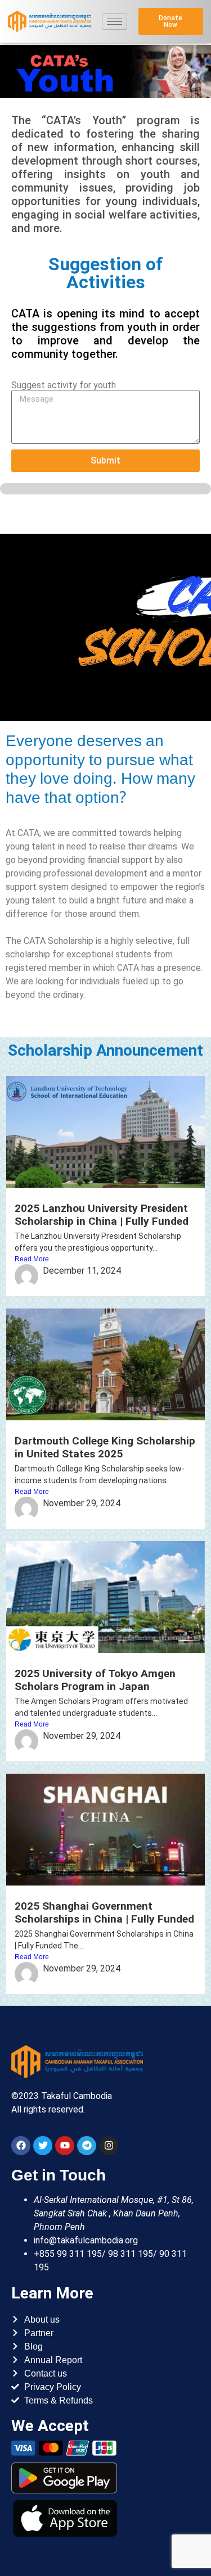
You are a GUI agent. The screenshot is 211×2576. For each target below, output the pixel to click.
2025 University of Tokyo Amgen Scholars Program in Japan (95, 1680)
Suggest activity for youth (64, 385)
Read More (32, 1259)
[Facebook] (21, 2146)
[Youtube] (65, 2146)
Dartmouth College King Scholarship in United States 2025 (105, 1447)
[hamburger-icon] (115, 22)
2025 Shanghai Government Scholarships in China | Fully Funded (104, 1912)
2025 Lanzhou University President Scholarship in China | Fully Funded (102, 1215)
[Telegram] (87, 2146)
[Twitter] (43, 2146)
